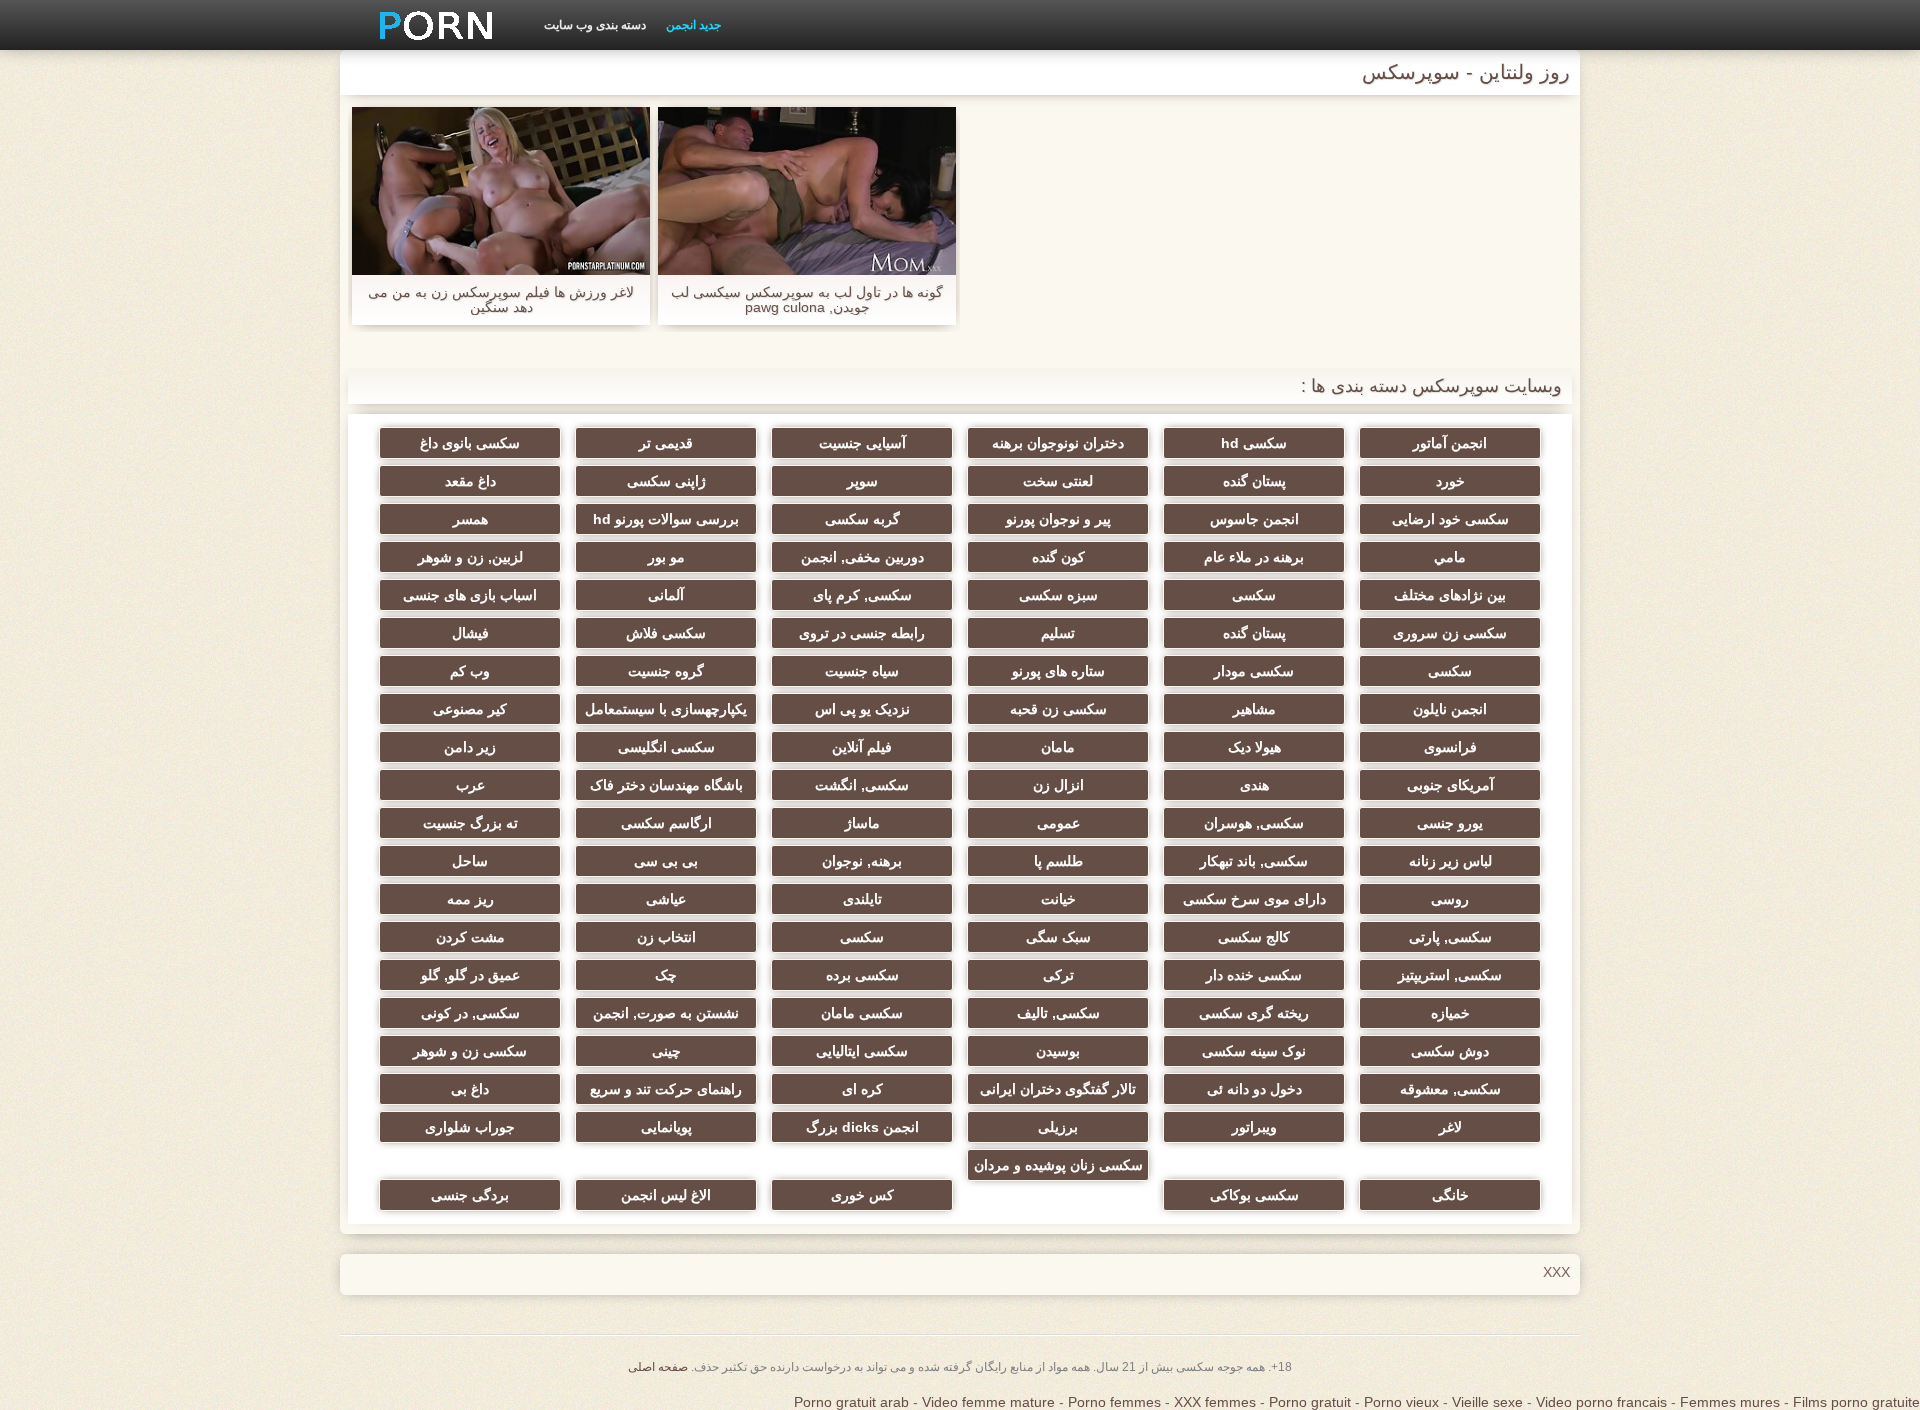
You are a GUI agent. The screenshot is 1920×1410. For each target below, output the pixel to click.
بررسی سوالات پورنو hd (666, 519)
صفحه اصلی (658, 1367)
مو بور (666, 557)
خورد (1450, 481)
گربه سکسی (862, 519)
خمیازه (1450, 1013)
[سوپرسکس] (429, 25)
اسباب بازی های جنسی (470, 595)
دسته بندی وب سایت (595, 25)
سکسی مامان (862, 1013)
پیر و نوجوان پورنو (1058, 519)
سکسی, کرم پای (862, 595)
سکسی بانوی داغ (470, 443)
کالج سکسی (1254, 937)
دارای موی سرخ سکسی (1254, 899)
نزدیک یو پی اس (862, 709)
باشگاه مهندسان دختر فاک (666, 785)
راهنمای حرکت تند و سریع (666, 1089)
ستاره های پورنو (1058, 671)
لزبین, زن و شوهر (470, 557)
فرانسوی (1450, 747)
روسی (1450, 899)
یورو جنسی (1450, 823)
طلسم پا (1058, 861)
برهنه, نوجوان (862, 861)
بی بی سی (666, 861)
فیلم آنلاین (862, 747)
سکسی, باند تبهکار (1254, 861)
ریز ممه (470, 899)
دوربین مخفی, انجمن (862, 557)
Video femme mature (988, 1402)
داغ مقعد (470, 481)
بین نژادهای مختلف (1450, 595)
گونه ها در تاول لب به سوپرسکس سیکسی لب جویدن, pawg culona (807, 300)
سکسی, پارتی (1450, 937)
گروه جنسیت (666, 671)
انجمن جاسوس (1254, 519)
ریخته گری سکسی (1254, 1013)
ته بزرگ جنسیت (470, 823)
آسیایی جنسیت (862, 443)
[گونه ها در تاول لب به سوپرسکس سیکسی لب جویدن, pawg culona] (807, 191)
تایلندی (862, 899)
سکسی (1254, 595)
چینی (666, 1051)
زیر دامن (470, 747)
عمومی (1058, 823)
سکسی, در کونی (470, 1013)
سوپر (862, 481)
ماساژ (862, 823)
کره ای (862, 1089)
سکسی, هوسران (1254, 823)
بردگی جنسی (470, 1195)
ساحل (470, 861)
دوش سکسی (1450, 1051)
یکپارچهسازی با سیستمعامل (666, 709)
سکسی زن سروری (1450, 633)
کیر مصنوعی (470, 709)
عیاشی (666, 899)
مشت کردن (470, 937)
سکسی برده (862, 975)
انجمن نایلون (1450, 709)
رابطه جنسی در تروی (862, 633)
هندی (1254, 785)
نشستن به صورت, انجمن (666, 1013)
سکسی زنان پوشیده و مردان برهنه (1058, 1169)
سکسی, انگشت (862, 785)
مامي (1450, 557)
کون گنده (1058, 557)
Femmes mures (1730, 1402)
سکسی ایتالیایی (862, 1051)
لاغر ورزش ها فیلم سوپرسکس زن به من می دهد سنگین (501, 300)
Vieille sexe (1487, 1402)
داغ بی (470, 1089)
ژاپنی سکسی (666, 481)
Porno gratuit (1310, 1402)
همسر (470, 519)
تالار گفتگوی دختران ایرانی (1058, 1089)
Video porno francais (1601, 1402)
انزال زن (1058, 785)
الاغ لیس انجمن (666, 1195)
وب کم (470, 671)
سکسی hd (1254, 443)
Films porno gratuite (1856, 1402)
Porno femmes (1114, 1402)
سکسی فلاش (666, 633)
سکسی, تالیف (1058, 1013)
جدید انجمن (693, 25)
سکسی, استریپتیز (1450, 975)
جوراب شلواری (470, 1127)
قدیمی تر (666, 443)
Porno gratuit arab (851, 1402)
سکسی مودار (1254, 671)
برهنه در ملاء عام (1254, 557)
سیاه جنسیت (862, 671)
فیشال (470, 633)
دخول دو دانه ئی (1254, 1089)
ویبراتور (1254, 1127)
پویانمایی (666, 1127)
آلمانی (666, 595)
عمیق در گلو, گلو (470, 975)
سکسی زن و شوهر (470, 1051)
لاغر (1450, 1127)
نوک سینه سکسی (1254, 1051)
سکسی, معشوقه (1450, 1089)
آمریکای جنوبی (1450, 785)
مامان (1058, 747)
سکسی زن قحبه (1058, 709)
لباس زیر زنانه (1450, 861)
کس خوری (862, 1195)
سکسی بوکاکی (1254, 1195)
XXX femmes (1215, 1402)
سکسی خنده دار (1254, 975)
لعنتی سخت (1058, 481)
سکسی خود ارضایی (1450, 519)
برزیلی (1058, 1127)
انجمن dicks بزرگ (862, 1127)
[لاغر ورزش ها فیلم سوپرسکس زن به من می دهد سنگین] (501, 191)
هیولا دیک (1254, 747)
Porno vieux (1401, 1402)
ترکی (1058, 975)
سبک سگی (1058, 937)
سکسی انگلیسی (666, 747)
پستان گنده (1254, 481)
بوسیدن (1058, 1051)
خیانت (1058, 899)
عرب (470, 785)
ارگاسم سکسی (666, 823)
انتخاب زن (666, 937)
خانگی (1450, 1195)
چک (666, 975)
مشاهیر (1254, 709)
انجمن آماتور (1450, 443)
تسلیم (1058, 633)
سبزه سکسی (1058, 595)
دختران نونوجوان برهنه (1058, 443)
